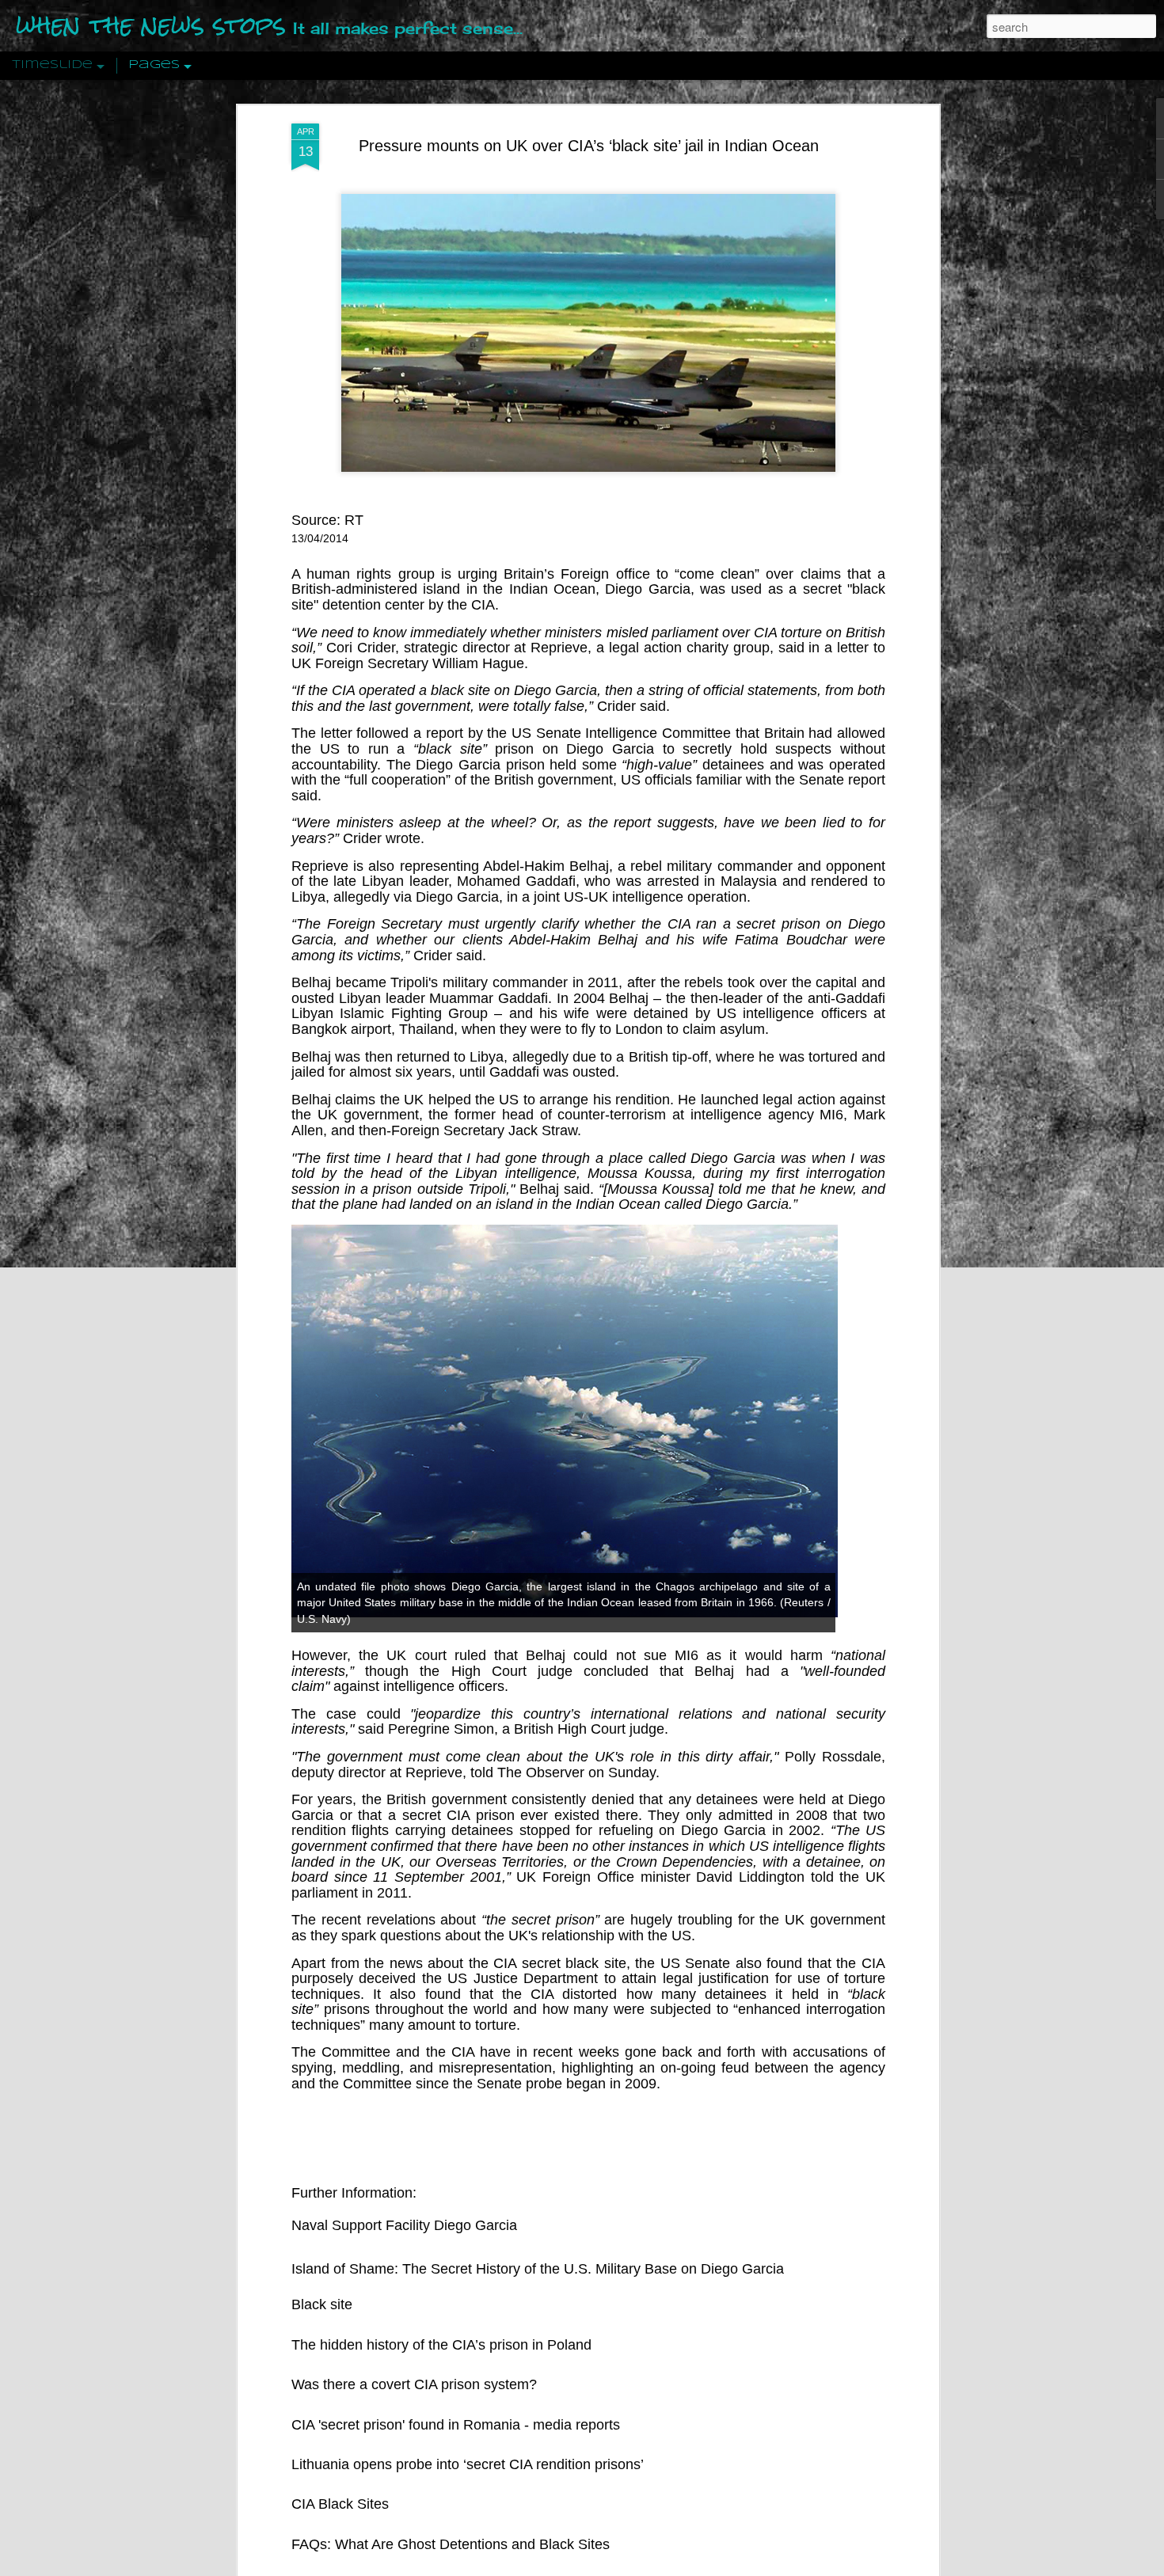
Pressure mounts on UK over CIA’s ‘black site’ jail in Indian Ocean (589, 146)
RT (354, 520)
